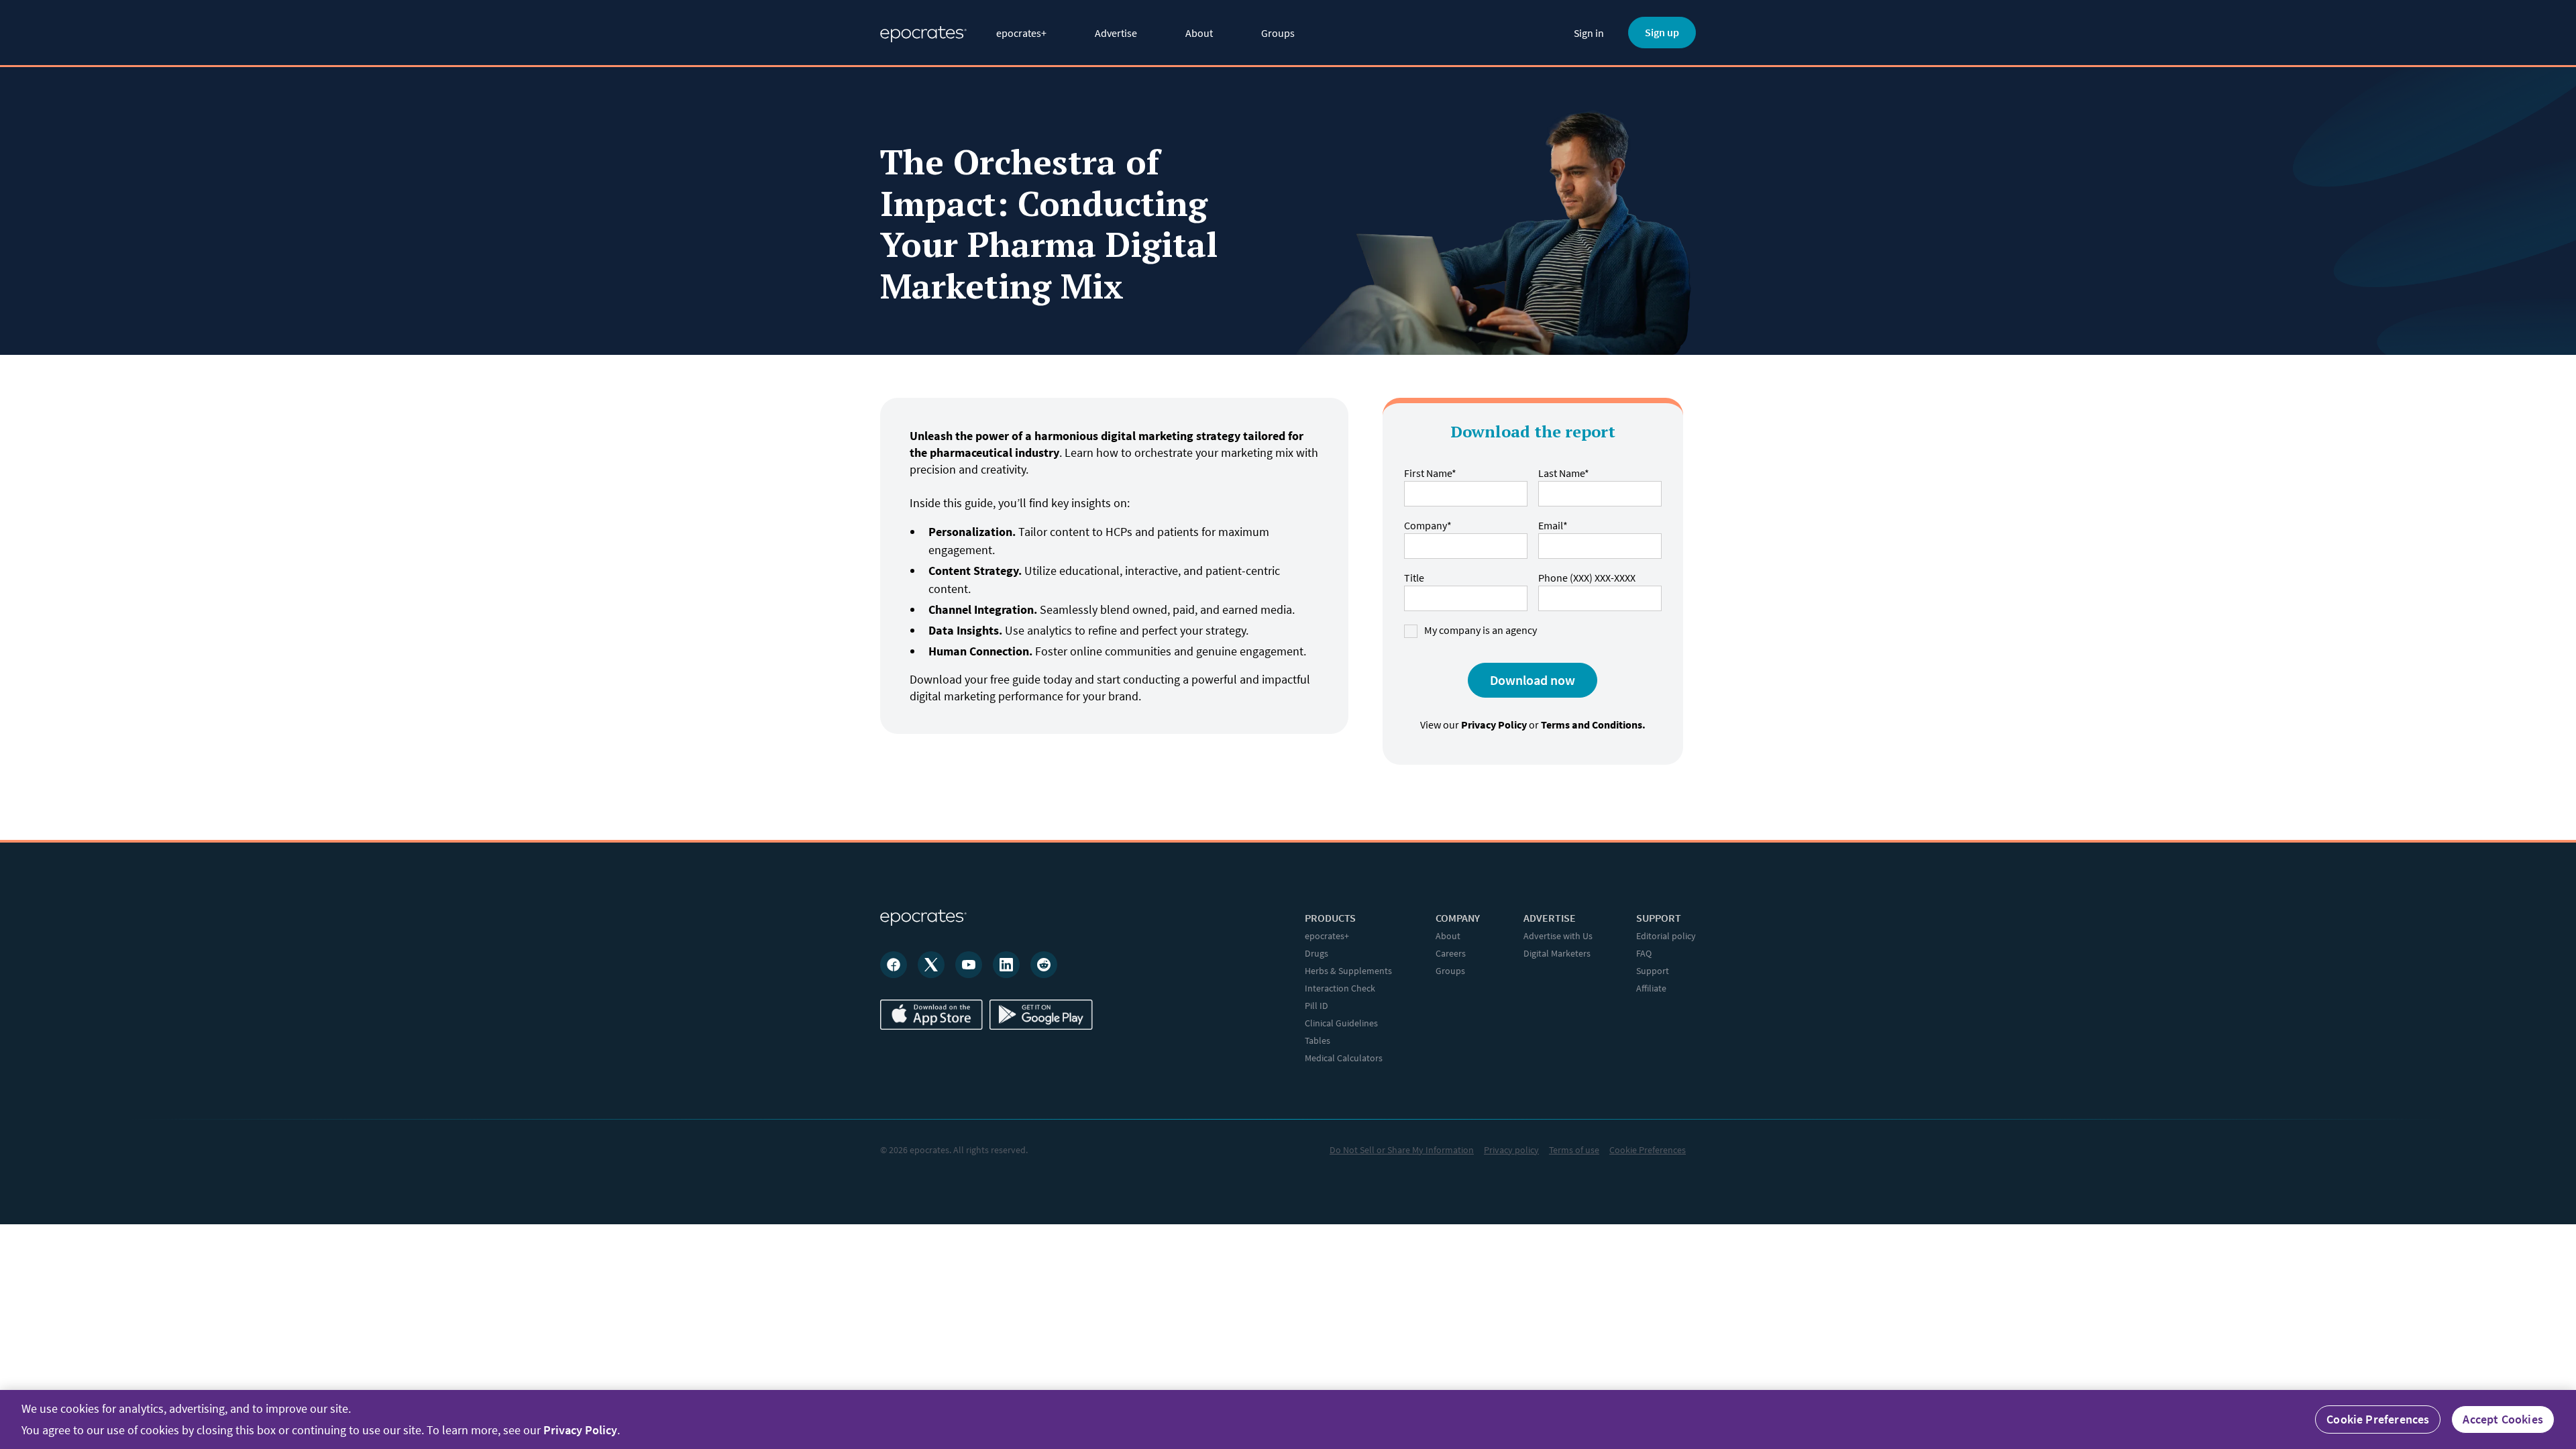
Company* (1428, 525)
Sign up (1662, 32)
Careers (1451, 953)
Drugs (1317, 953)
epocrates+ (1021, 33)
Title (1414, 578)
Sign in (1589, 33)
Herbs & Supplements (1348, 971)
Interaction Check (1340, 988)
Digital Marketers (1557, 953)
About (1199, 33)
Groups (1278, 33)
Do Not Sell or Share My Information (1402, 1150)
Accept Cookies (2503, 1419)
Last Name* (1564, 473)
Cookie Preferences (1648, 1150)
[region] (1288, 1419)
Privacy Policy (580, 1430)
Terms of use (1574, 1150)
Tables (1318, 1040)
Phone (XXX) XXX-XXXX (1587, 578)
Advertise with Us (1558, 936)
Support (1653, 971)
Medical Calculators (1344, 1058)
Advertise (1116, 33)
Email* (1553, 525)
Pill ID (1317, 1006)
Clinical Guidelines (1341, 1023)
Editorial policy (1666, 936)
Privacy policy (1511, 1150)
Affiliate (1651, 988)
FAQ (1644, 953)
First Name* (1430, 473)
